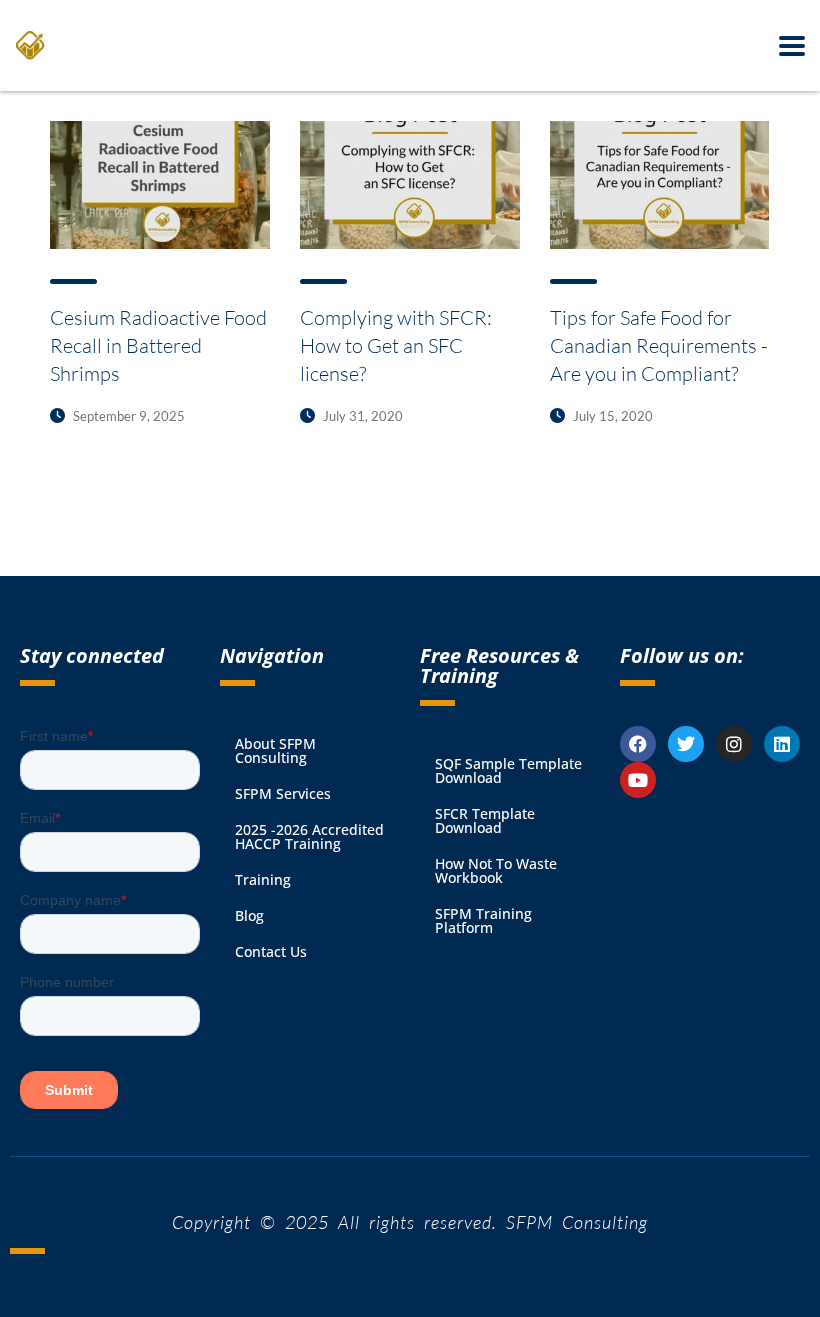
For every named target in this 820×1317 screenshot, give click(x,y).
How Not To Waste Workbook (496, 870)
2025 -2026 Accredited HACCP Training (309, 836)
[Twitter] (686, 744)
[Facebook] (638, 744)
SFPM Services (283, 793)
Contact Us (271, 951)
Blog (249, 915)
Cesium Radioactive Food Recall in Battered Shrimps (158, 345)
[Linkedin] (782, 744)
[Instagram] (734, 744)
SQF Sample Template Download (508, 770)
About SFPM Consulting (275, 750)
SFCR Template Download (485, 820)
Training (263, 879)
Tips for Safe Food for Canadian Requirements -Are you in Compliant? (659, 345)
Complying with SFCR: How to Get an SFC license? (396, 345)
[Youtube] (638, 780)
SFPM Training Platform (483, 920)
